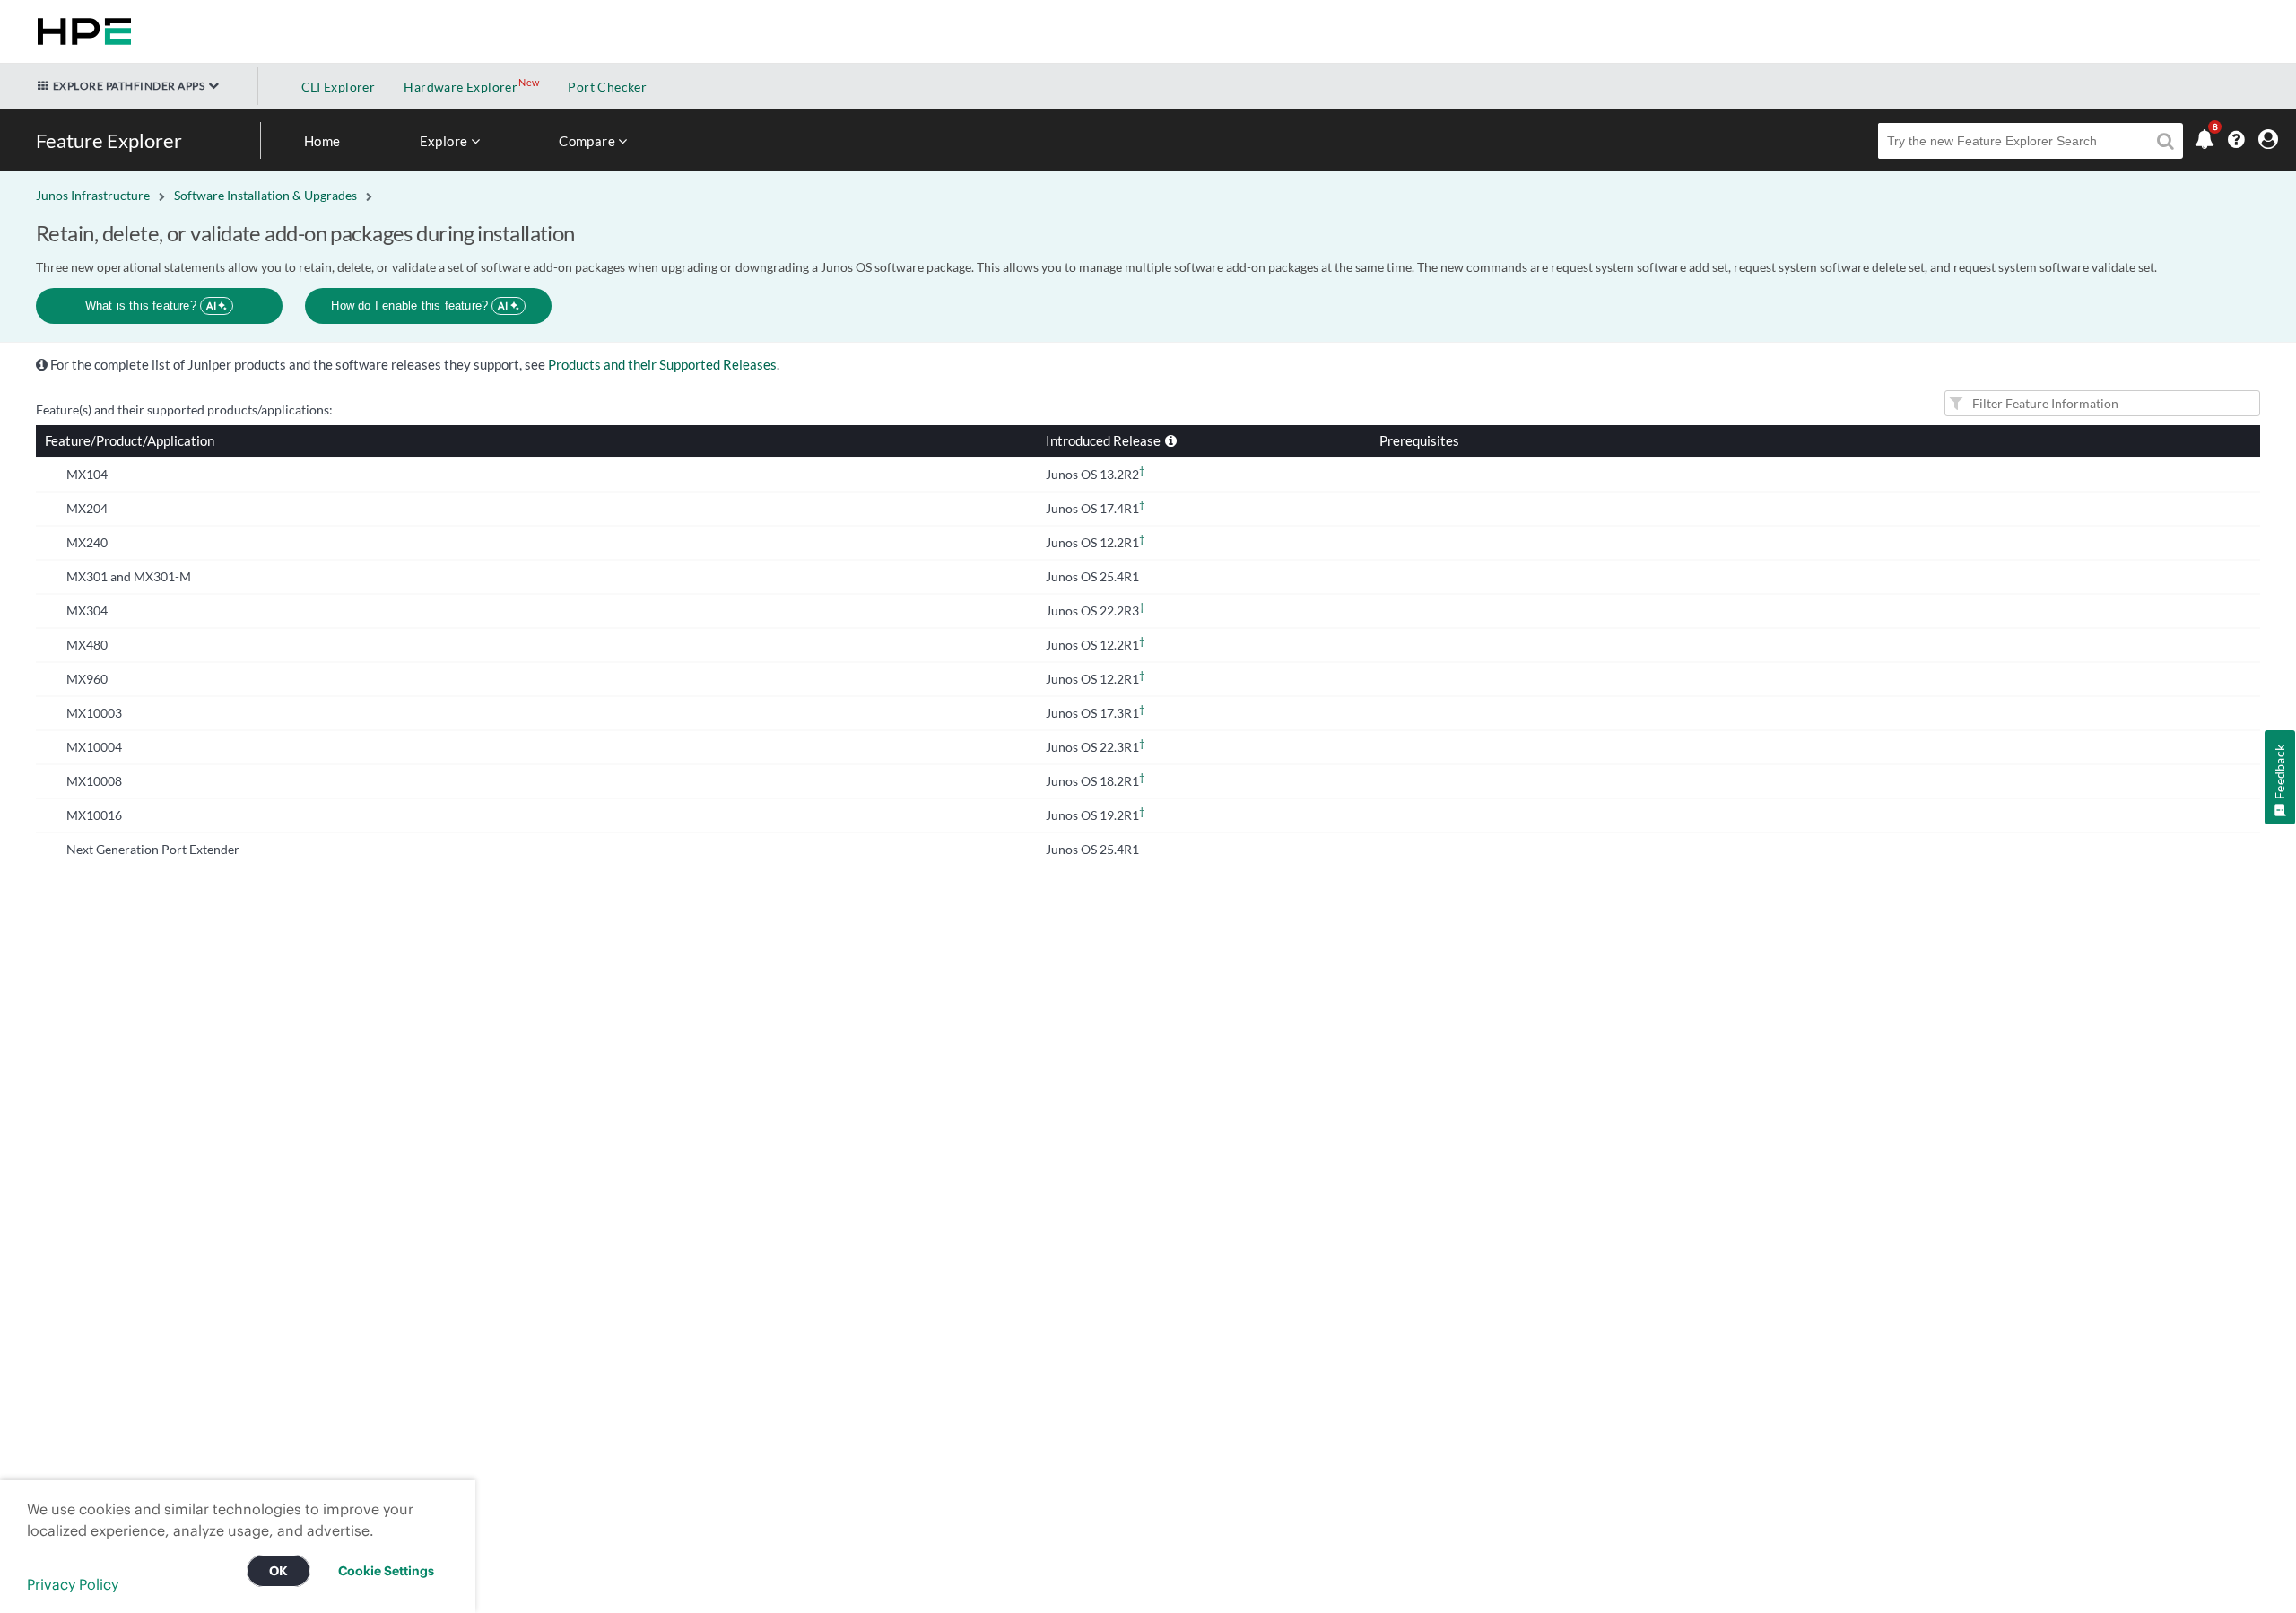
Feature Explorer (109, 140)
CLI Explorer (339, 87)
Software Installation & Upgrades (265, 195)
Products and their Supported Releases (662, 364)
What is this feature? (151, 305)
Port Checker (607, 87)
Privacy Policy (73, 1584)
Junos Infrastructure (93, 195)
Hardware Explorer (461, 87)
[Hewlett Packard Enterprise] (81, 31)
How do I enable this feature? (419, 305)
